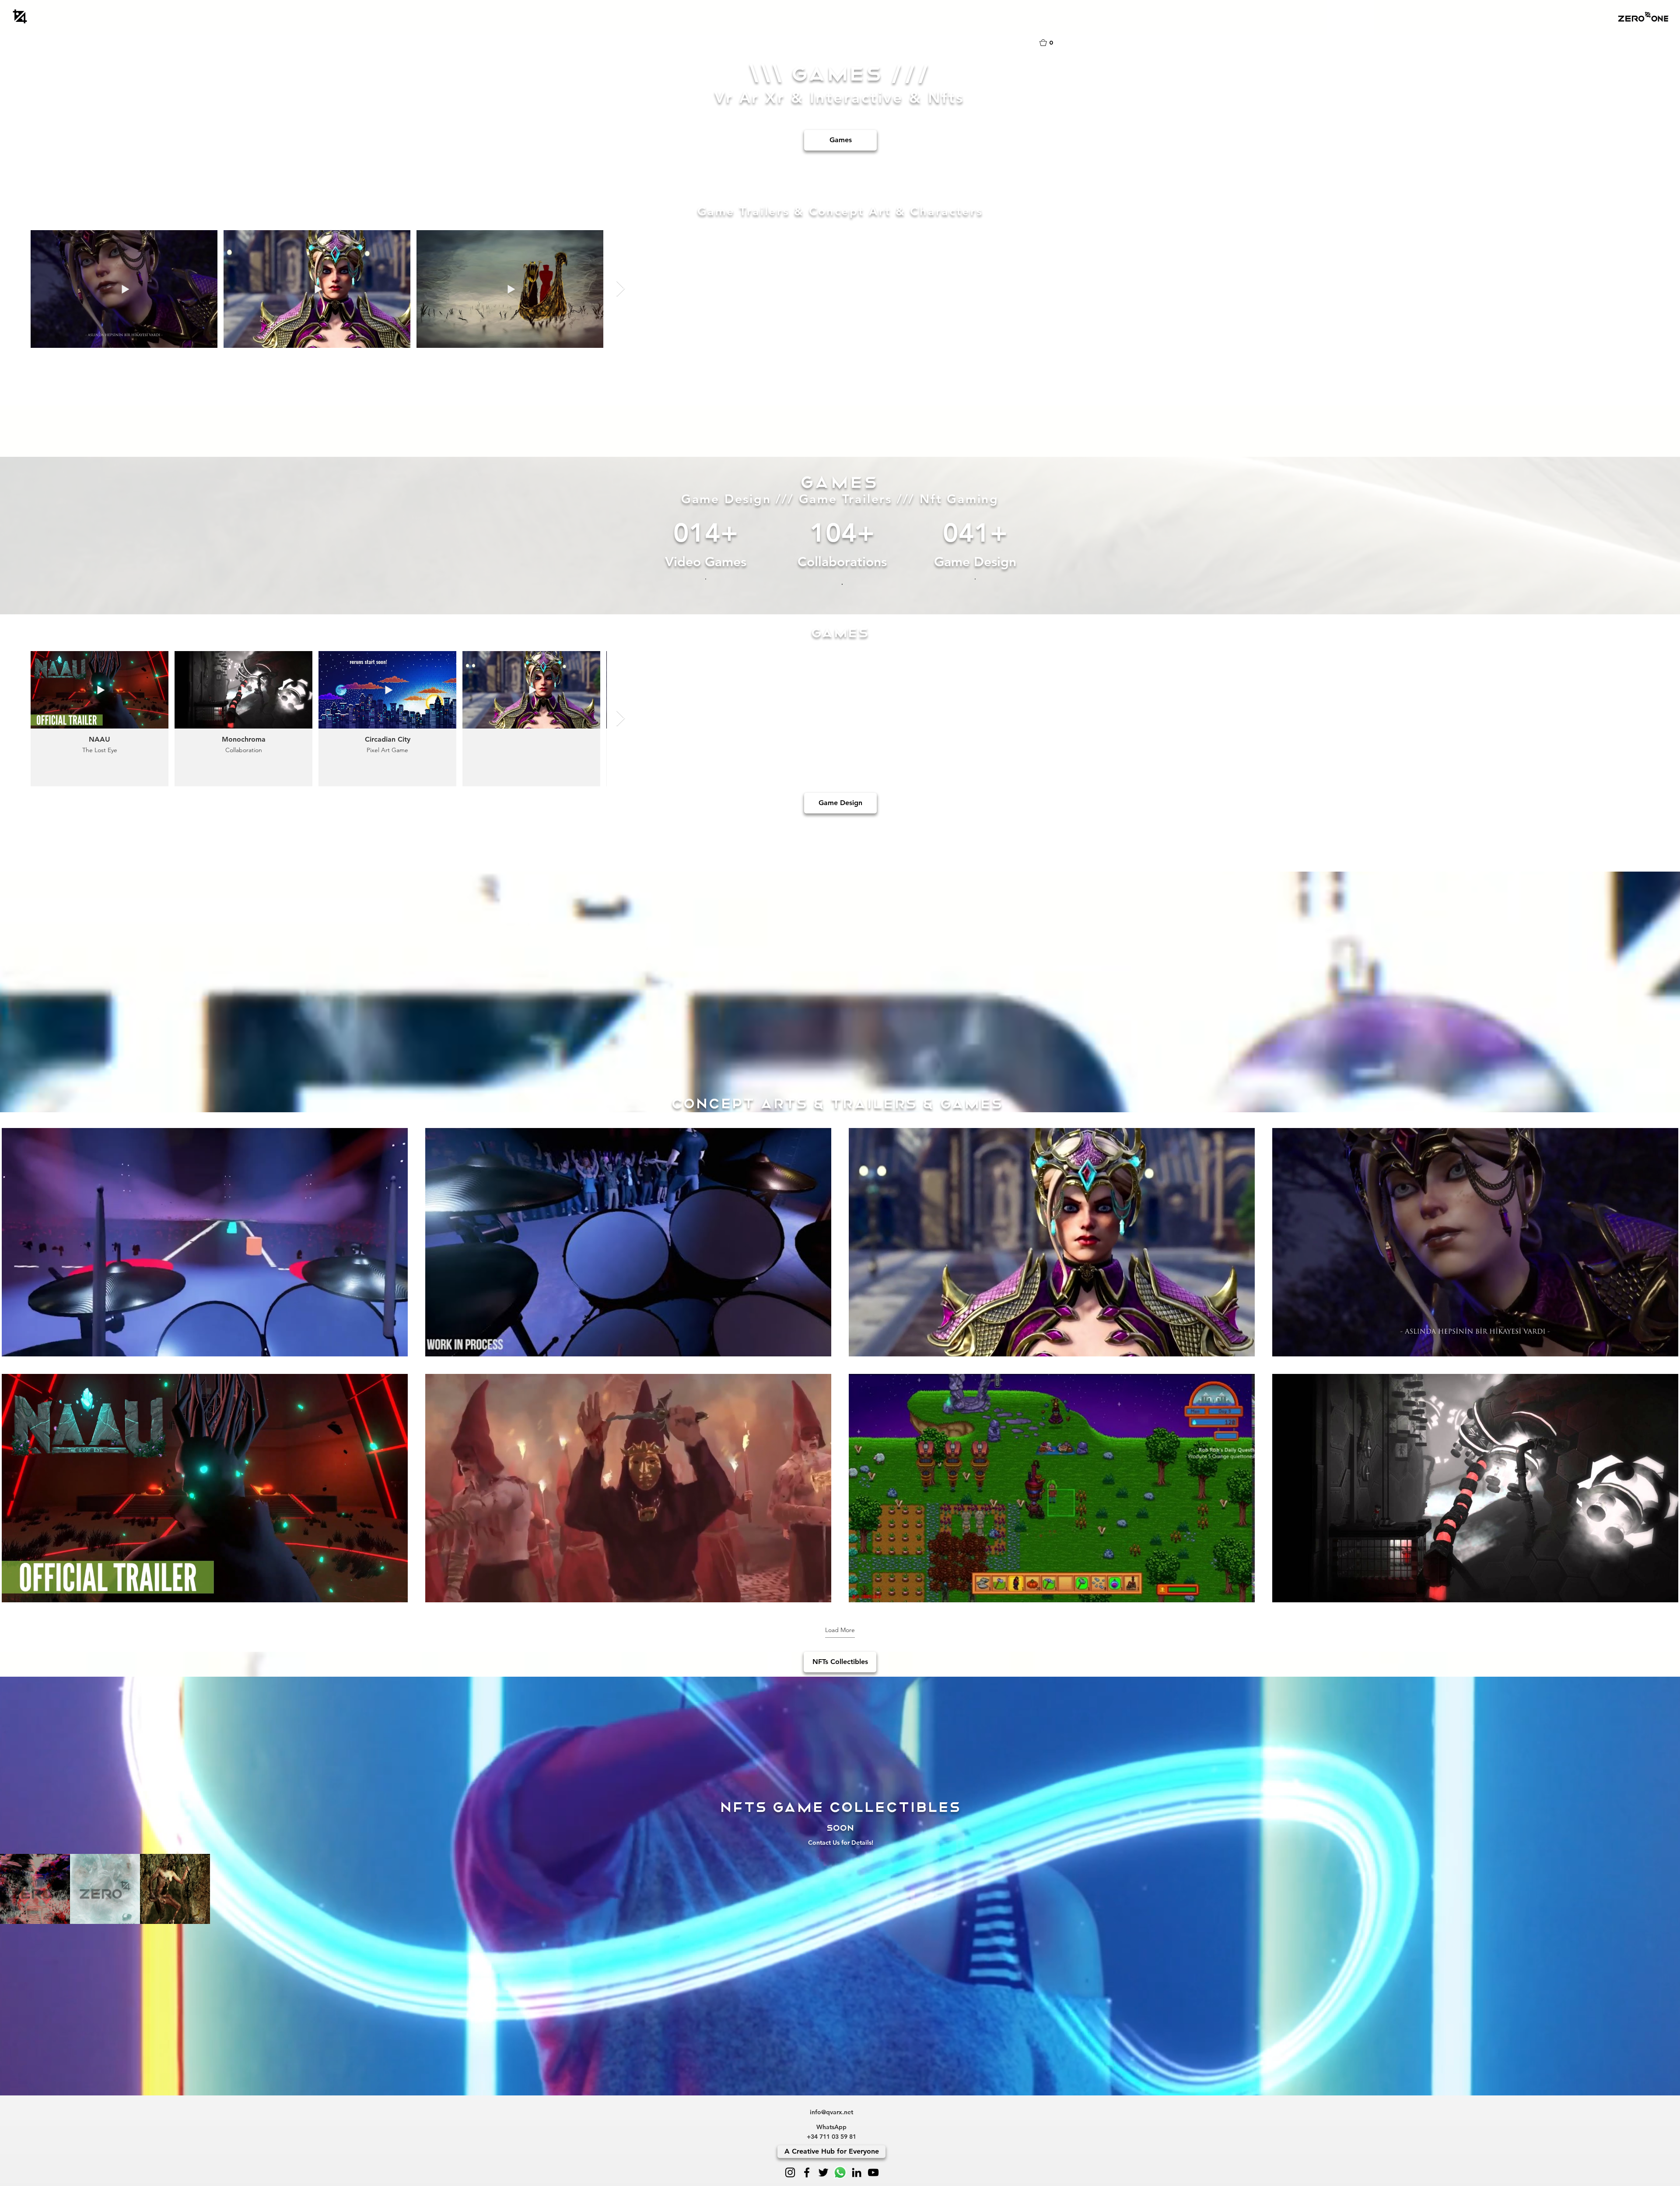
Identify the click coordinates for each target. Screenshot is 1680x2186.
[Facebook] (807, 2172)
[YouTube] (873, 2172)
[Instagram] (790, 2172)
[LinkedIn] (857, 2172)
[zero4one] (20, 16)
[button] (1643, 16)
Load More (840, 1630)
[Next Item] (621, 289)
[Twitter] (823, 2172)
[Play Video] (205, 1242)
